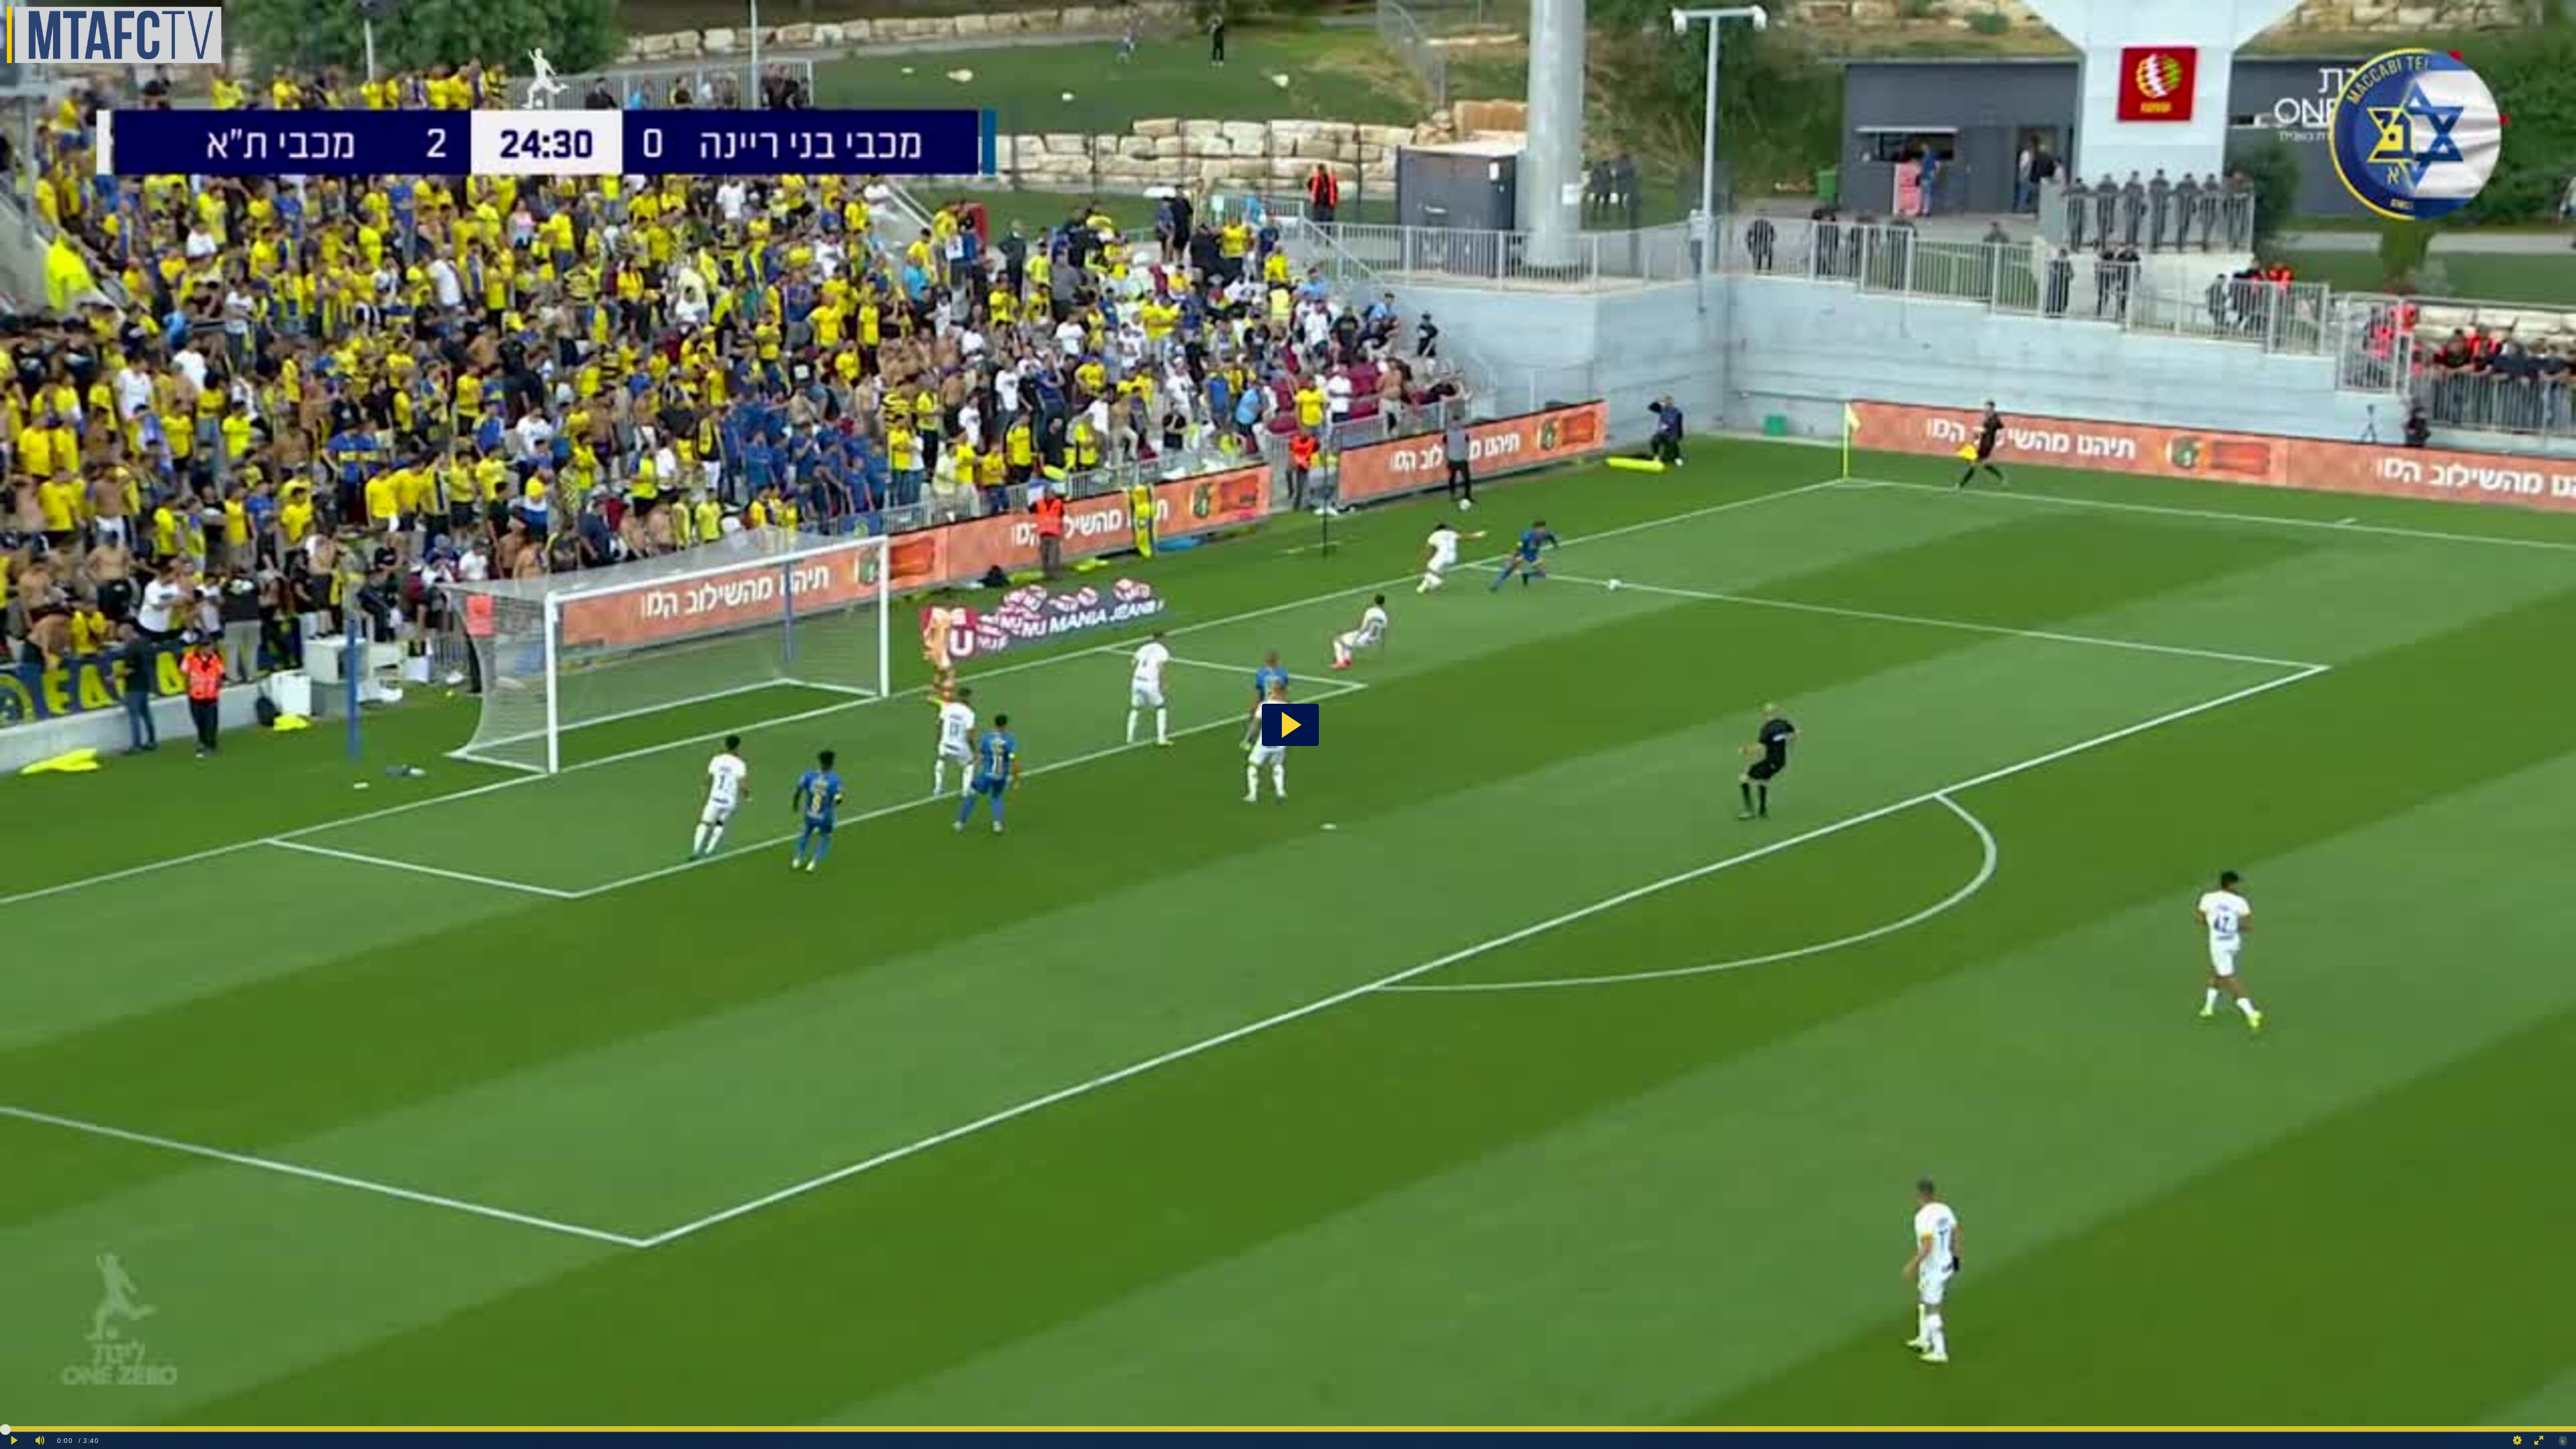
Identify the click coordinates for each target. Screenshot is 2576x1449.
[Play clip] (15, 1441)
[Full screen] (2539, 1441)
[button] (1290, 725)
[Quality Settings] (2518, 1441)
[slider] (1288, 1429)
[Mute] (40, 1441)
